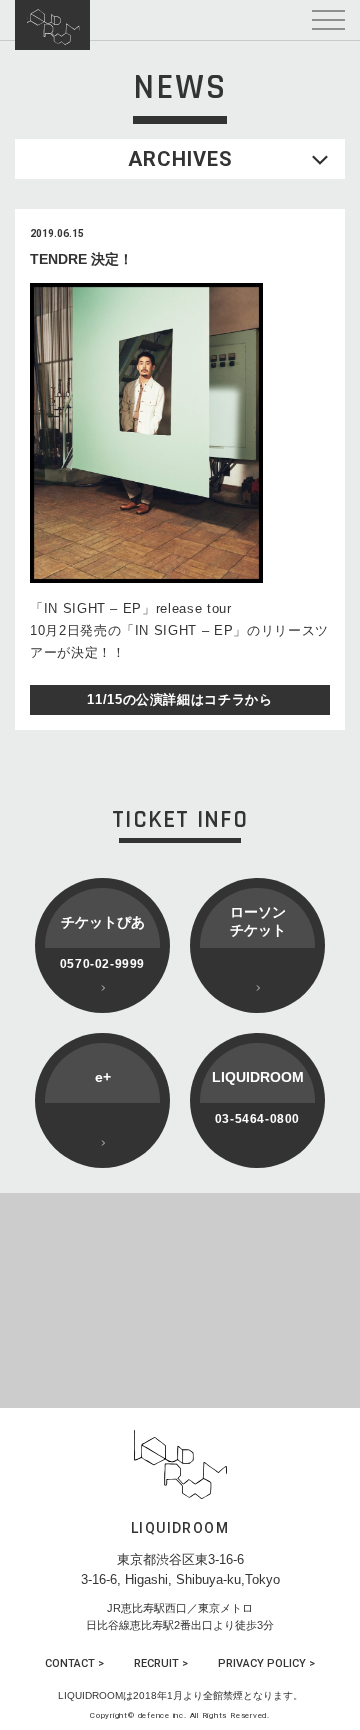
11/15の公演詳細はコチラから (179, 699)
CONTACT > (74, 1663)
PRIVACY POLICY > (266, 1663)
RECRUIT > (161, 1663)
